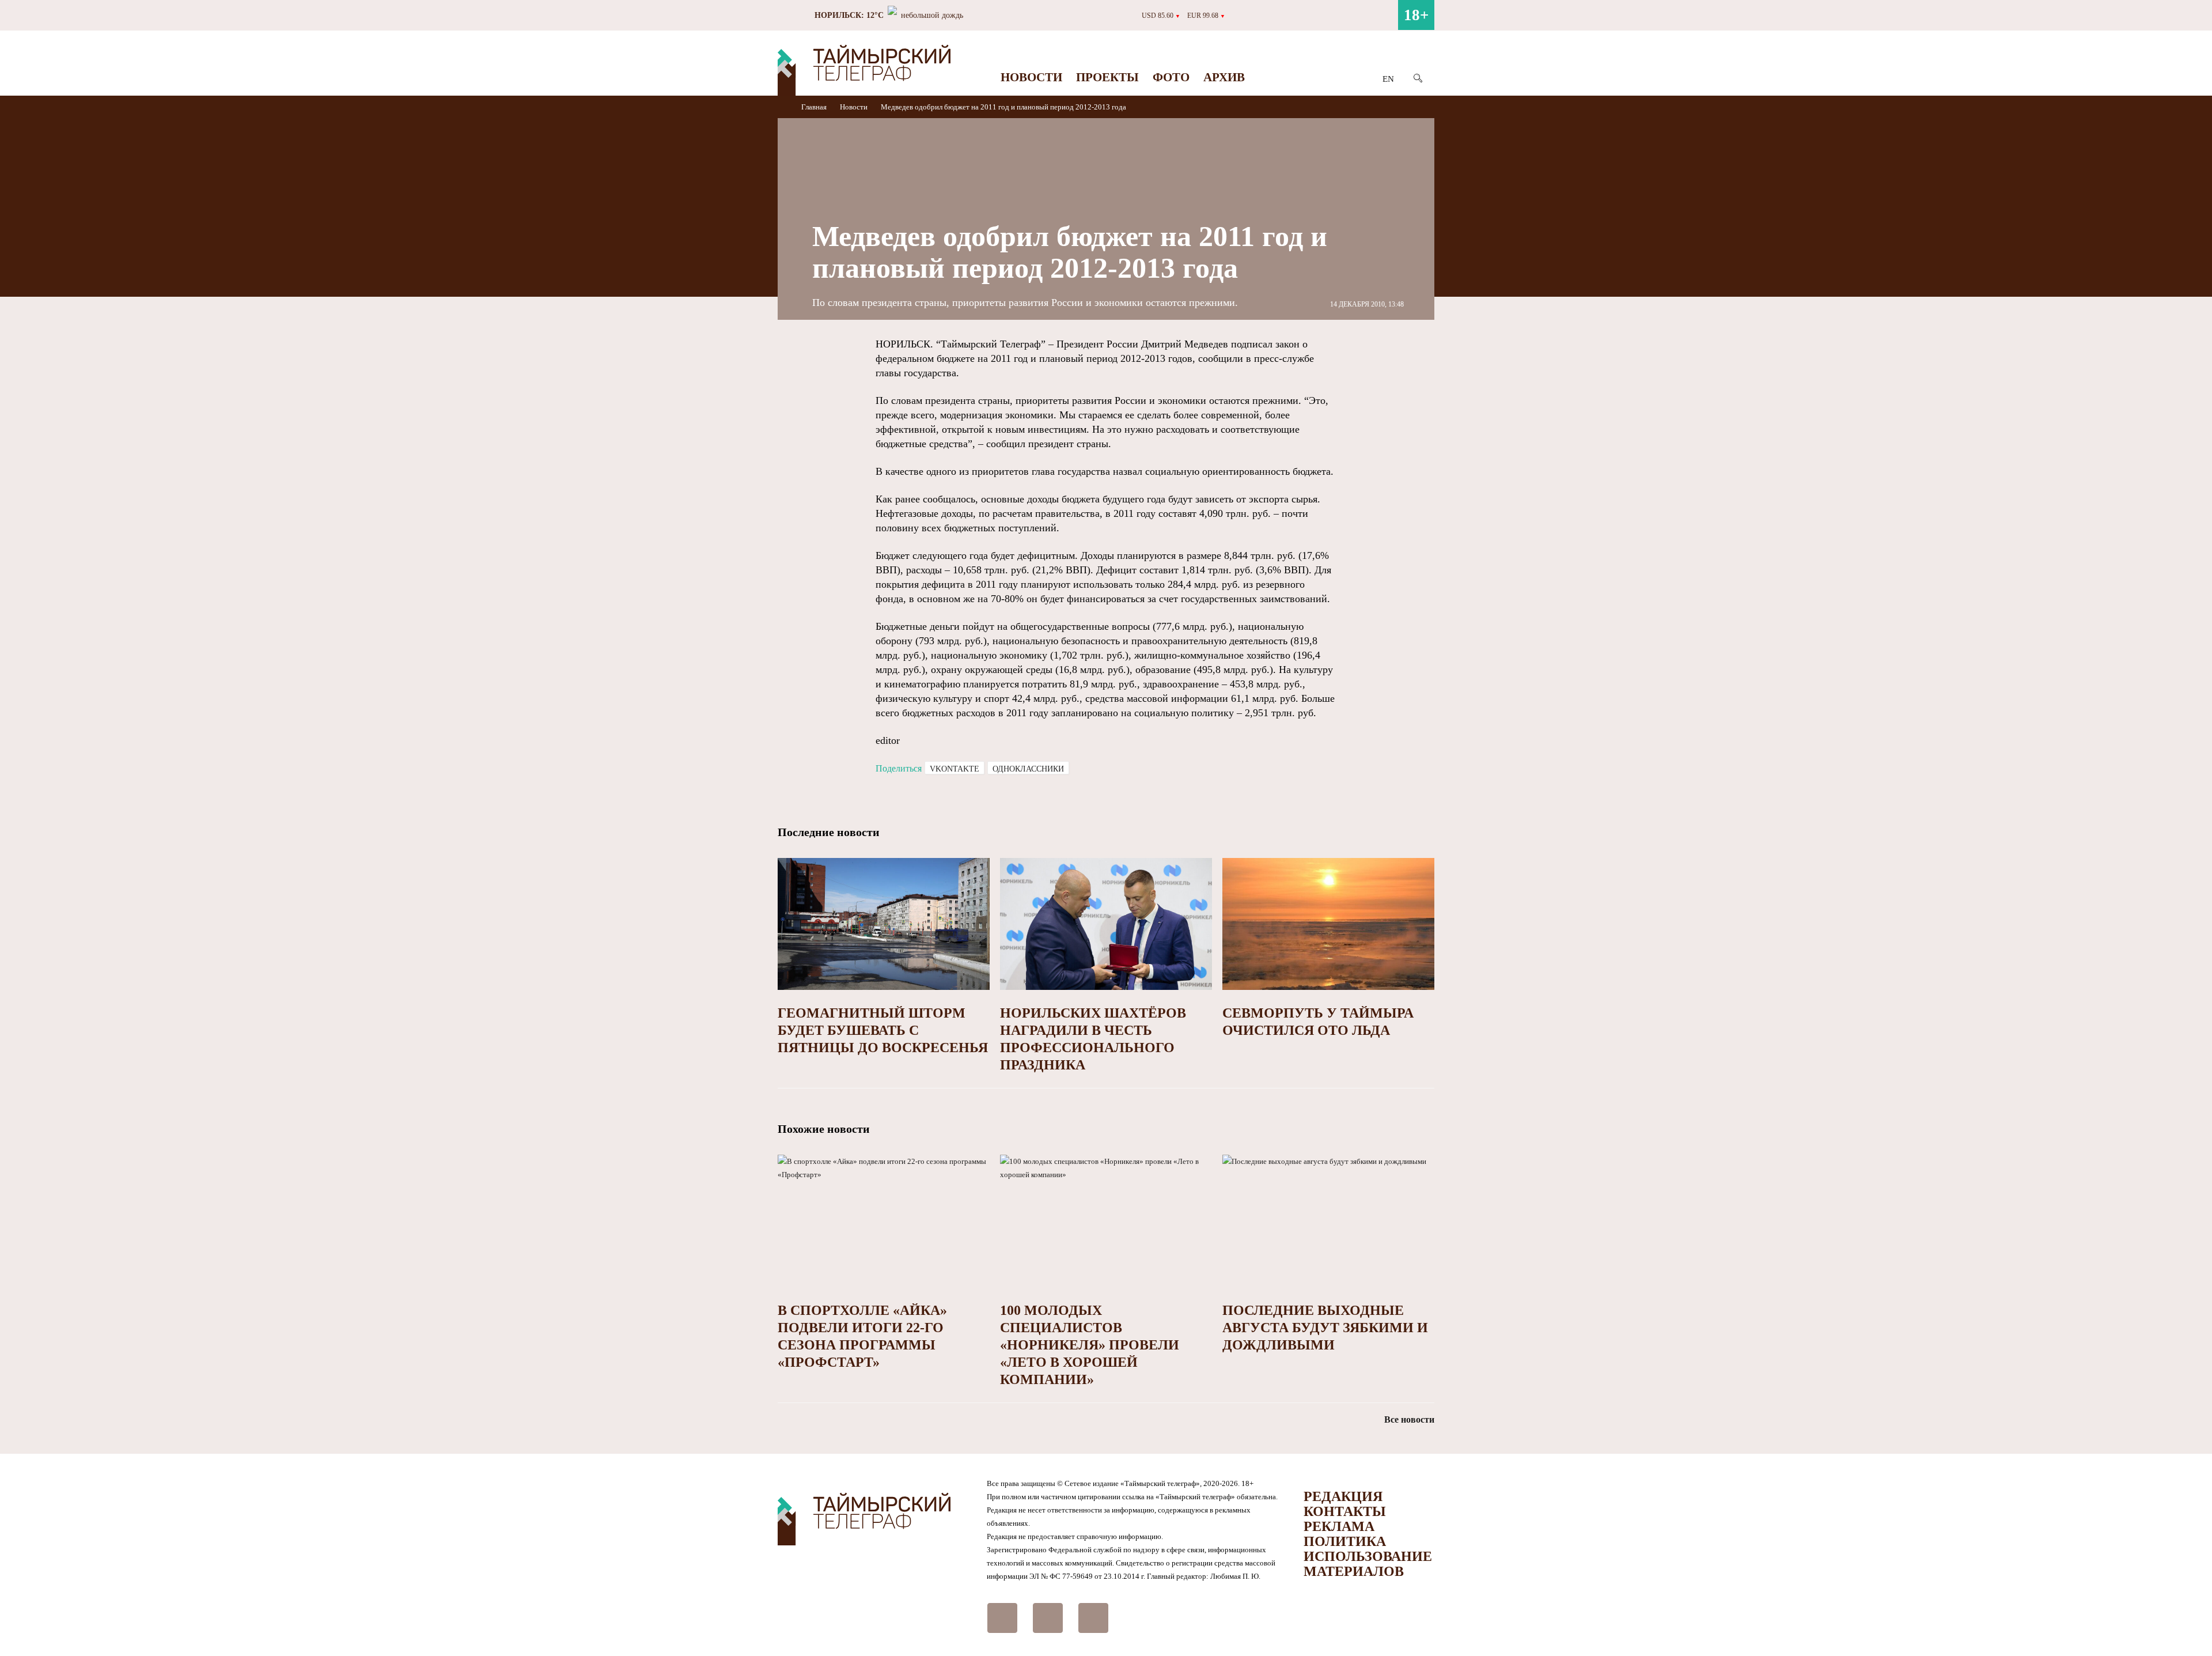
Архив (1224, 77)
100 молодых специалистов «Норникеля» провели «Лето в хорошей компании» (1090, 1345)
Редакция (1343, 1496)
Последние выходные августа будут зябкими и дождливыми (1325, 1328)
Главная (815, 107)
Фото (1171, 77)
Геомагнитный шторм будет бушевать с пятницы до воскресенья (883, 1030)
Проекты (1107, 77)
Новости (1031, 77)
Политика (1345, 1541)
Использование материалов (1368, 1564)
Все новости (1409, 1419)
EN (1388, 79)
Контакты (1345, 1511)
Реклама (1339, 1526)
